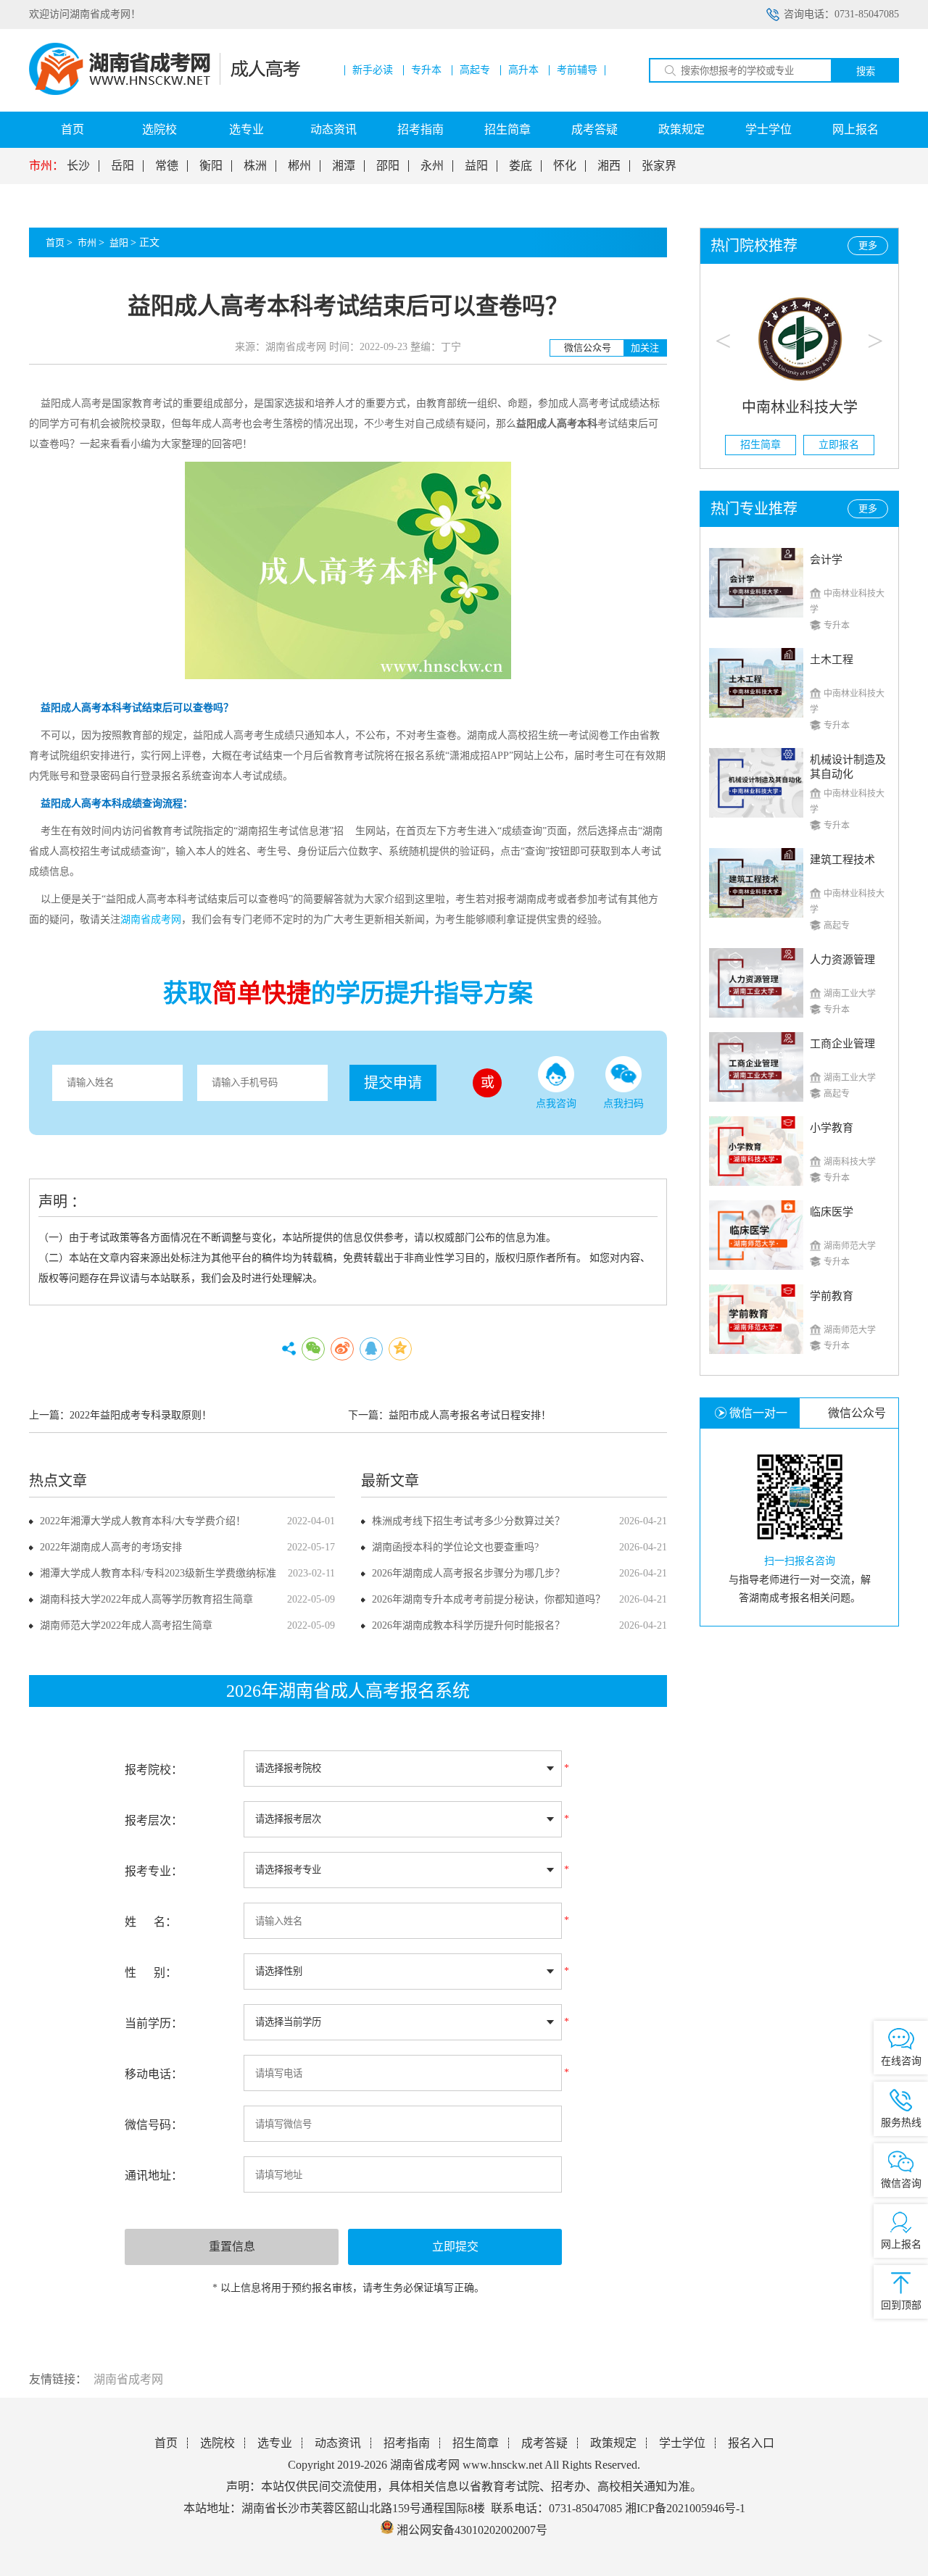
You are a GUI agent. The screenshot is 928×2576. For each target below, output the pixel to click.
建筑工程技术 (842, 860)
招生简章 (507, 129)
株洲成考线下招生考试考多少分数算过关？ (468, 1521)
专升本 (426, 70)
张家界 (659, 166)
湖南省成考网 (128, 2379)
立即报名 (839, 445)
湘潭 (344, 166)
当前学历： (154, 2023)
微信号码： (154, 2125)
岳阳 (123, 166)
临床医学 (832, 1212)
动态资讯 (333, 129)
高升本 (523, 70)
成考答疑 (594, 129)
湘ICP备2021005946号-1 (685, 2508)
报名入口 (751, 2443)
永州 (432, 166)
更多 (868, 245)
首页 (72, 129)
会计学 (826, 560)
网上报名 (855, 129)
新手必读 (373, 70)
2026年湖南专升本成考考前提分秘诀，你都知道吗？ (489, 1599)
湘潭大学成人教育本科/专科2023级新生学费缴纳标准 (158, 1573)
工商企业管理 (842, 1044)
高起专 (475, 70)
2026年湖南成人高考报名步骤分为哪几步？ (468, 1573)
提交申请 (393, 1083)
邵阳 (388, 166)
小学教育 (832, 1128)
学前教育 (832, 1296)
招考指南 (420, 129)
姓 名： (151, 1922)
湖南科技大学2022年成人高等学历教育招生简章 (146, 1599)
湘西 (609, 166)
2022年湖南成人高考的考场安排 (111, 1547)
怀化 (565, 166)
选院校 (159, 129)
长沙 (78, 166)
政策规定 (681, 129)
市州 (87, 242)
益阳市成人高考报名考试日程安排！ (470, 1415)
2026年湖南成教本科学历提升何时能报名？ (468, 1625)
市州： (46, 166)
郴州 (299, 166)
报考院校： (154, 1770)
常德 (167, 166)
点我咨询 (556, 1104)
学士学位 (768, 129)
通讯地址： (154, 2176)
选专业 (246, 129)
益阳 (476, 166)
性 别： (151, 1973)
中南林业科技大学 (800, 407)
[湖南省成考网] (165, 92)
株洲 (255, 166)
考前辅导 (577, 70)
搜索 (866, 71)
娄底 (521, 166)
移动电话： (154, 2074)
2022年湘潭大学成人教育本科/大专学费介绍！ (143, 1521)
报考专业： (154, 1871)
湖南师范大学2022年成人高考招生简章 (126, 1625)
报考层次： (154, 1820)
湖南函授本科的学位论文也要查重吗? (455, 1547)
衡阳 (211, 166)
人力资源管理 (842, 960)
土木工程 (832, 660)
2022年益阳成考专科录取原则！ (141, 1415)
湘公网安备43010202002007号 (472, 2530)
